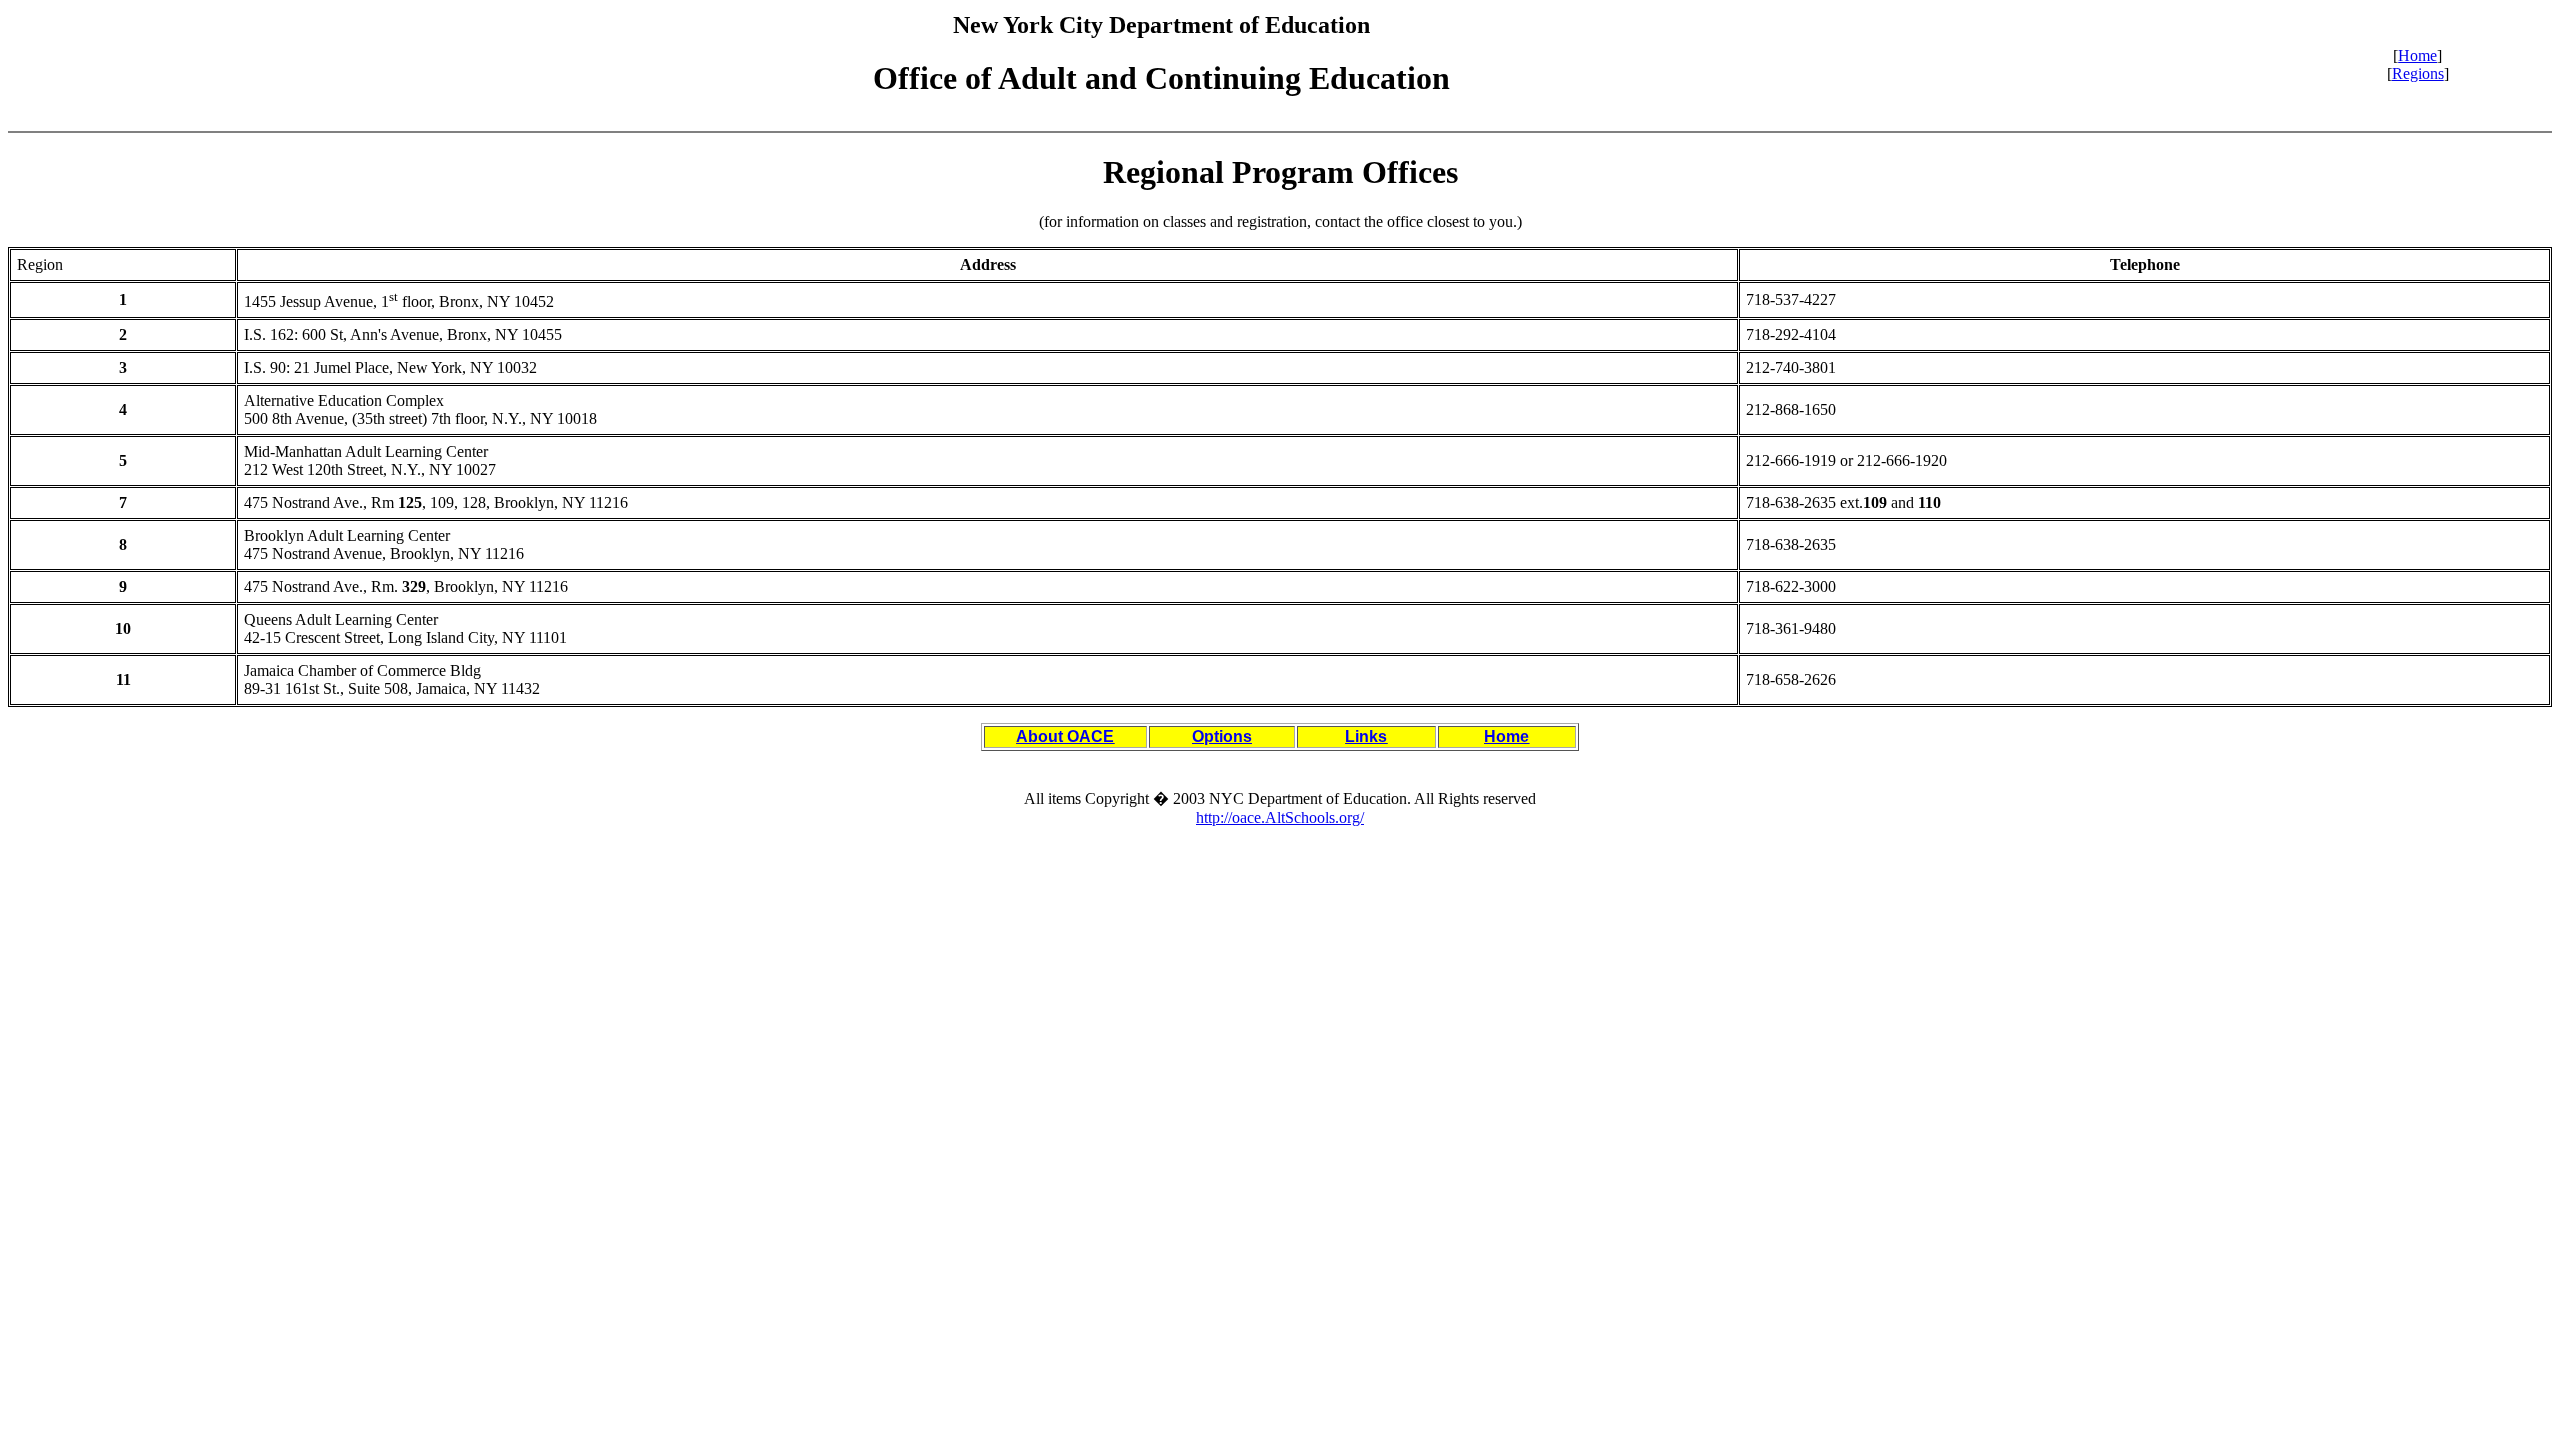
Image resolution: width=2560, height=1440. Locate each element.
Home (2417, 55)
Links (1366, 736)
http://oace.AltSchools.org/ (1280, 817)
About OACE (1065, 736)
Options (1222, 736)
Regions (2418, 73)
